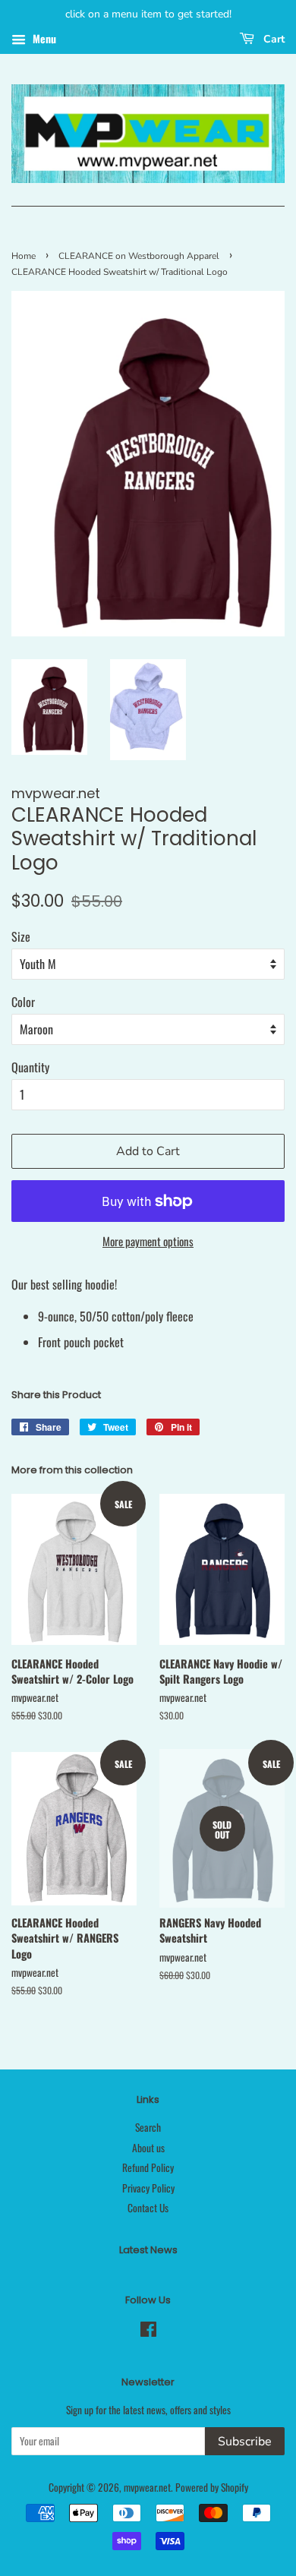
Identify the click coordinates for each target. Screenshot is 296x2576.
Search (148, 2127)
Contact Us (148, 2208)
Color (23, 1002)
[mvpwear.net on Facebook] (148, 2331)
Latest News (148, 2250)
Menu (43, 38)
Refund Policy (148, 2167)
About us (148, 2148)
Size (21, 936)
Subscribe (245, 2442)
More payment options (148, 1241)
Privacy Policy (148, 2188)
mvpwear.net (147, 2487)
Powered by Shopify (212, 2487)
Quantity (30, 1067)
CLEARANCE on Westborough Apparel (139, 256)
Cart (272, 39)
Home (24, 256)
